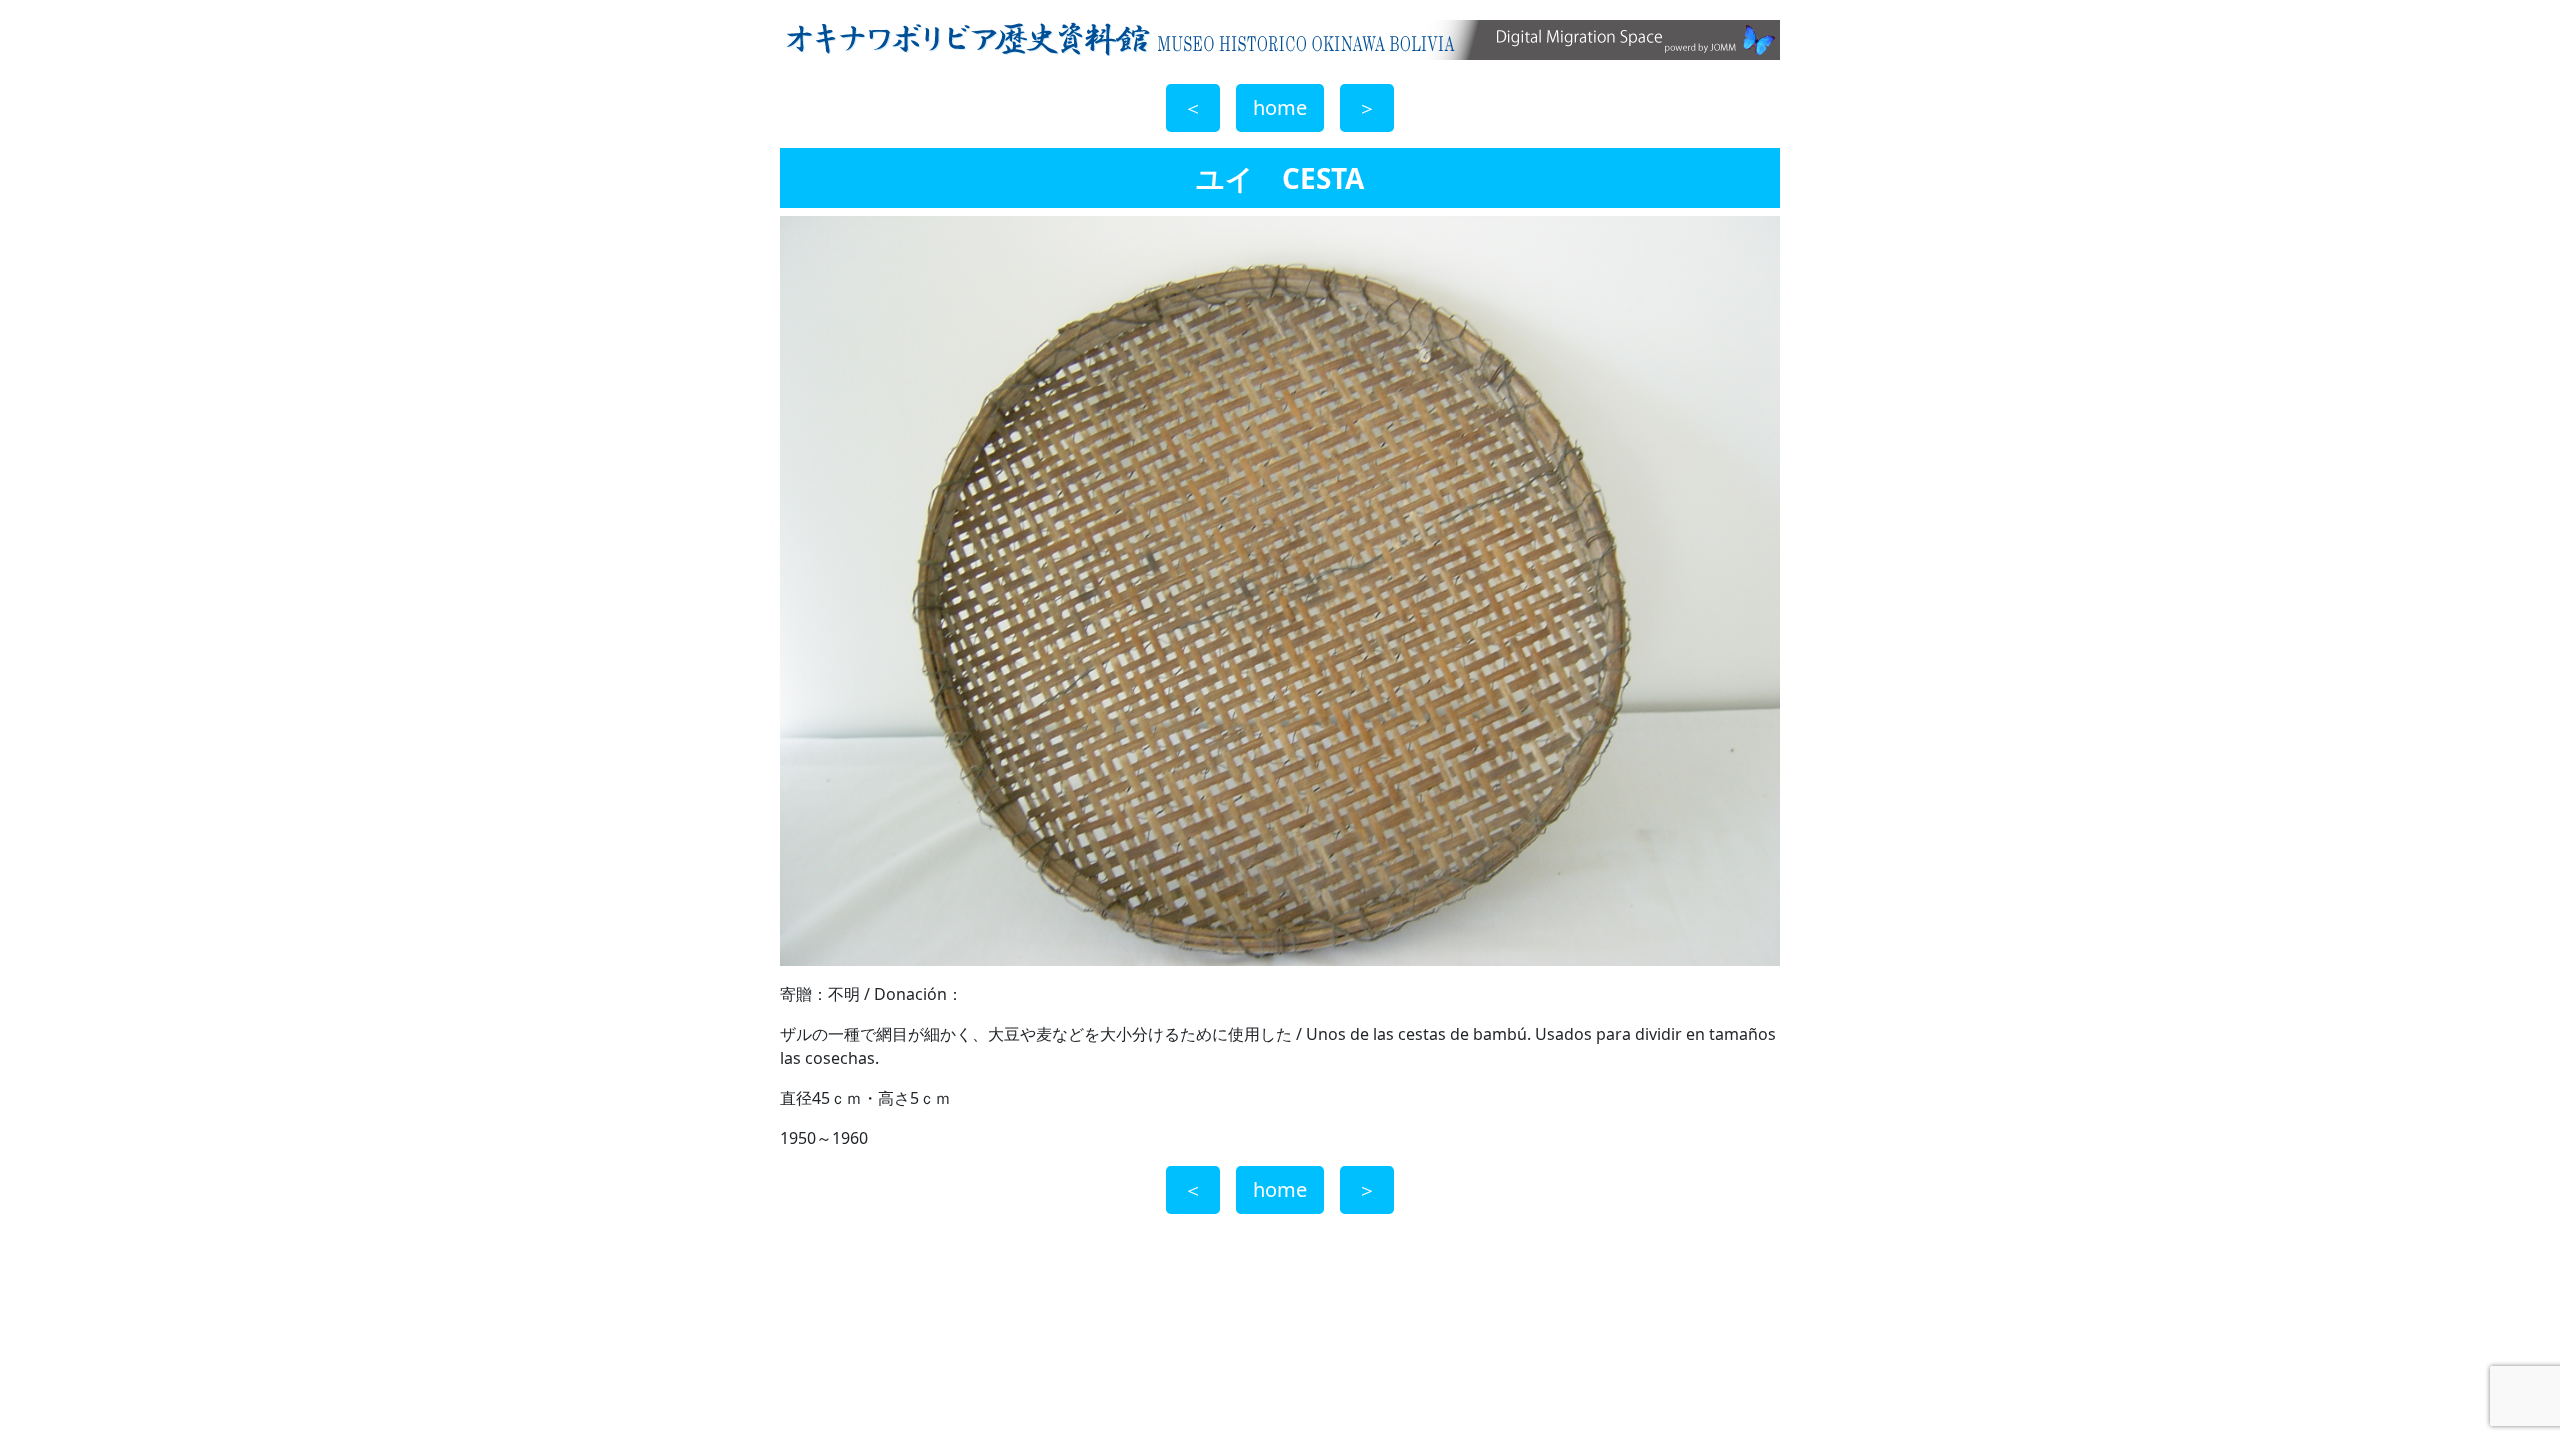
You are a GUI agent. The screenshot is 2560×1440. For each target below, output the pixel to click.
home (1280, 107)
